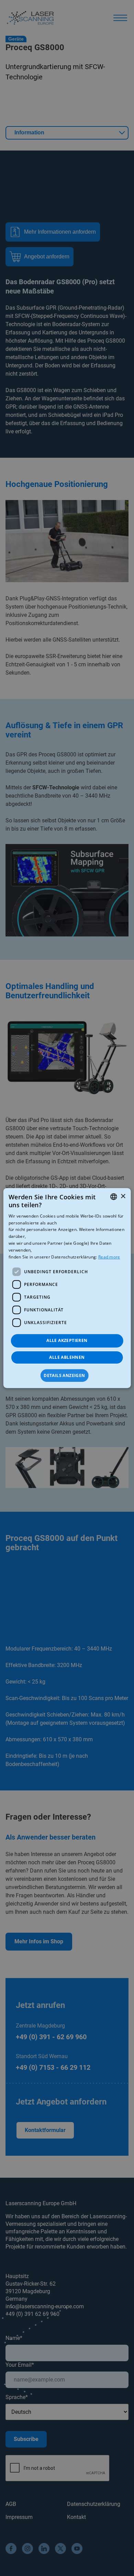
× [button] (123, 1196)
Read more (109, 1257)
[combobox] (113, 1197)
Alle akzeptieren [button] (67, 1340)
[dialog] (67, 1288)
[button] (67, 1376)
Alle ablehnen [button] (67, 1357)
